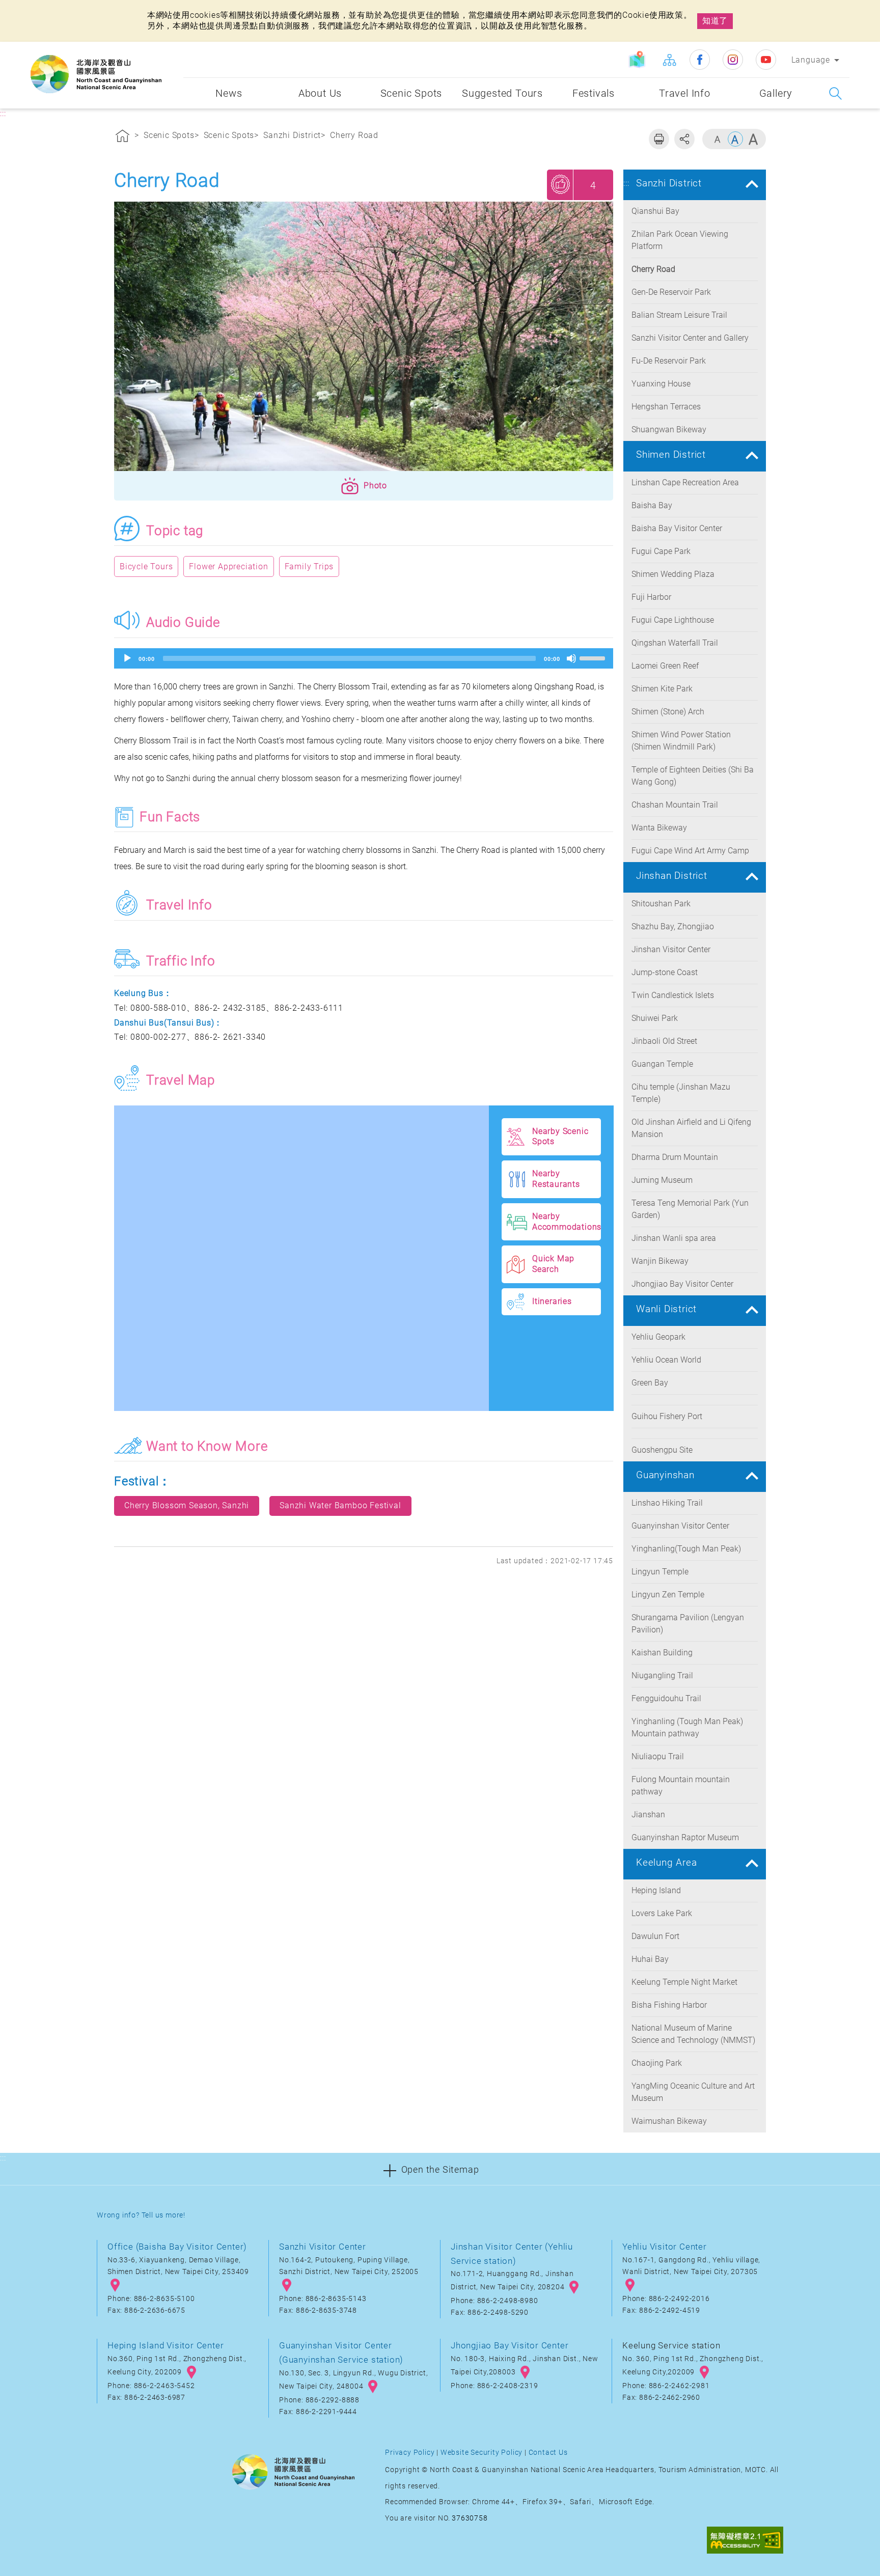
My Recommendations (561, 184)
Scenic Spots (169, 135)
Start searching (835, 93)
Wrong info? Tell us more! (141, 2215)
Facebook (700, 60)
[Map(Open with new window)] (638, 60)
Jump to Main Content (48, 9)
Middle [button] (735, 139)
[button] (364, 486)
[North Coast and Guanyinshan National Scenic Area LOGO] (96, 74)
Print (659, 139)
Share (684, 139)
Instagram (733, 60)
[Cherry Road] (364, 339)
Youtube (766, 60)
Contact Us (548, 2453)
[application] (364, 658)
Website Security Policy (482, 2453)
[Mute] (571, 658)
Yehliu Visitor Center (665, 2247)
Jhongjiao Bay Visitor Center (510, 2345)
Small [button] (718, 139)
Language (811, 60)
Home (123, 137)
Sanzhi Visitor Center (323, 2247)
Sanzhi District (292, 135)
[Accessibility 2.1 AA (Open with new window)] (745, 2541)
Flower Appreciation (228, 566)
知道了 (715, 21)
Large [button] (753, 139)
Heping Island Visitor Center (166, 2345)
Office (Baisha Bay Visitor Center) (177, 2247)
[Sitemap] (669, 60)
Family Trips (309, 566)
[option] (364, 339)
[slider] (594, 657)
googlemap (115, 2285)
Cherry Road (354, 135)
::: (173, 49)
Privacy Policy (410, 2453)
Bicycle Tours (146, 566)
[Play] (127, 658)
